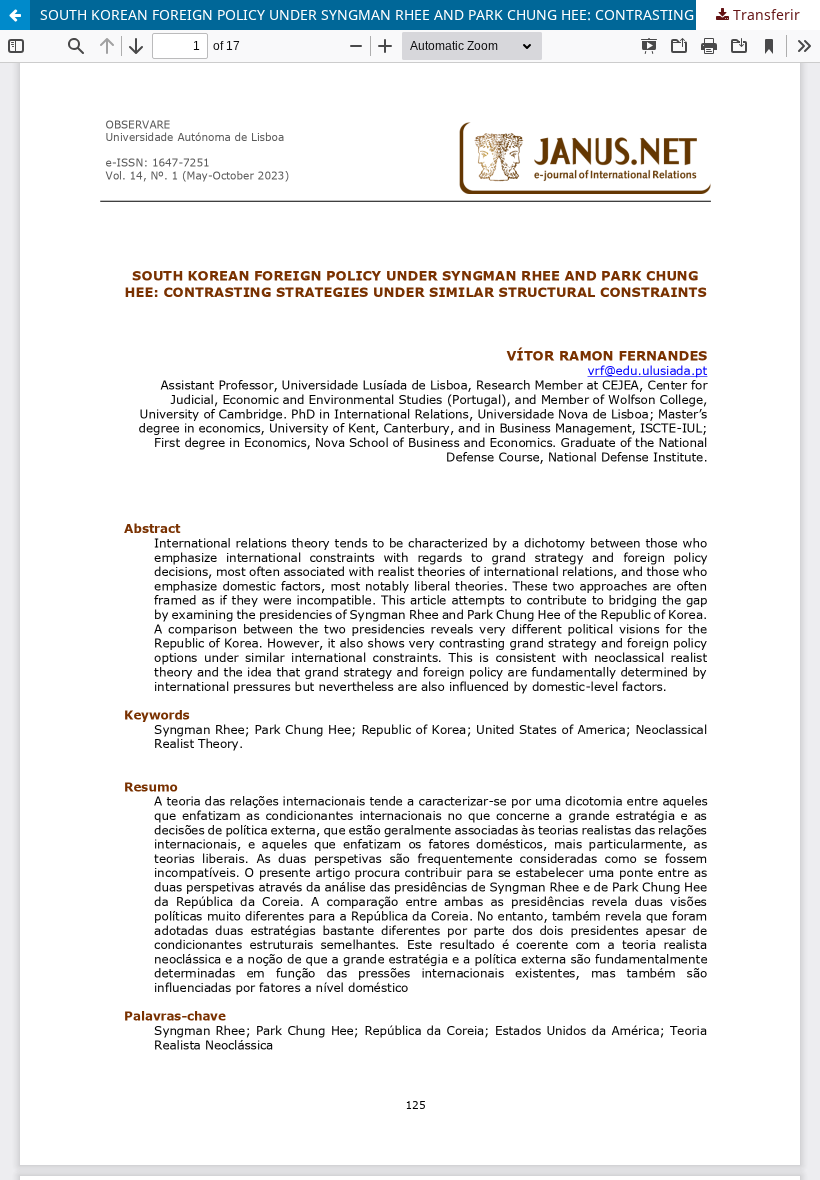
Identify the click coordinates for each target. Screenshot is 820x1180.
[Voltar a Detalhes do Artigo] (15, 15)
